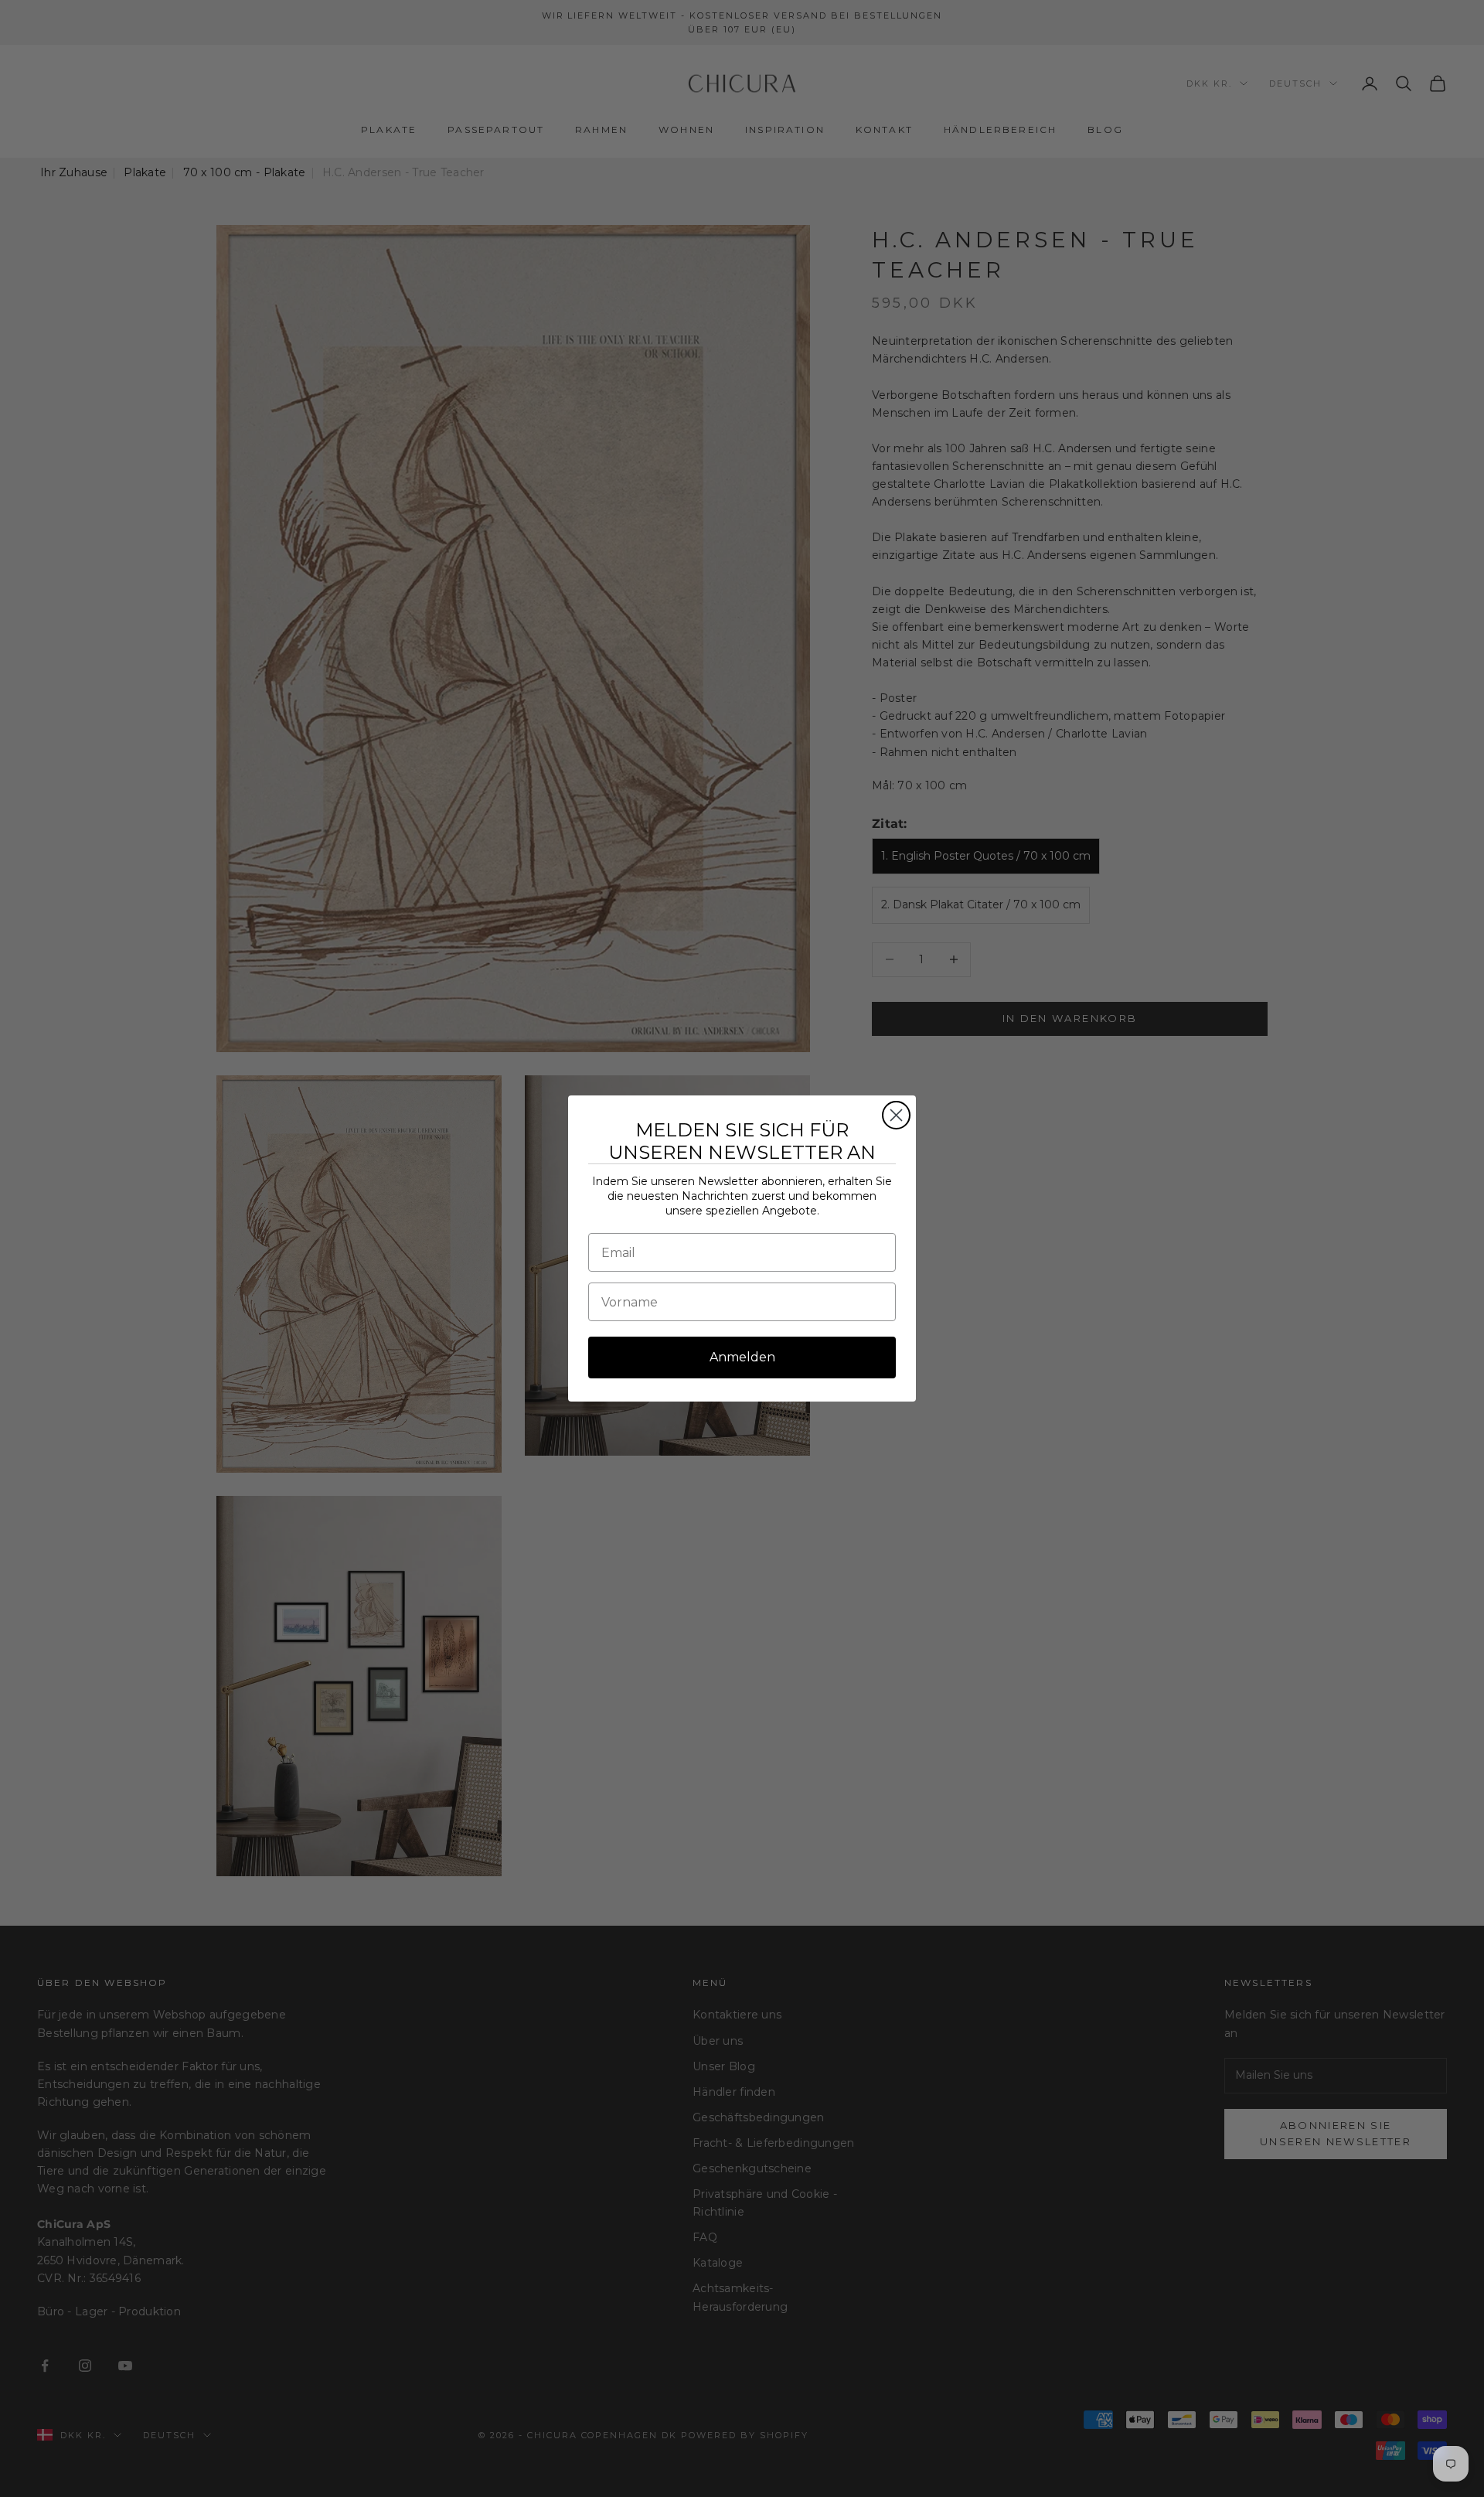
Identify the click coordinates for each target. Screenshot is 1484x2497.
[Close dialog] (896, 1115)
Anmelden (742, 1357)
